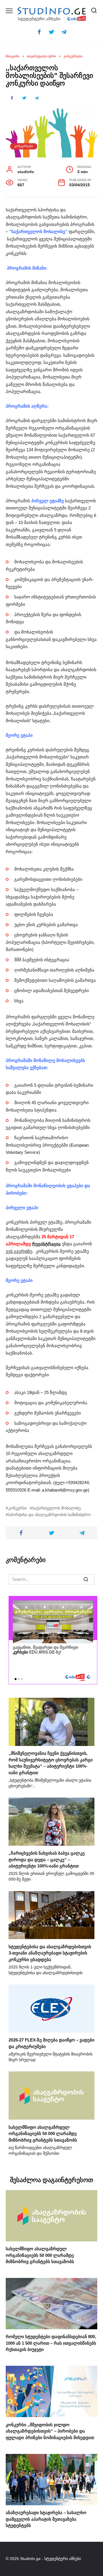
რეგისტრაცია (46, 1244)
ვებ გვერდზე (19, 1251)
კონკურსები (24, 146)
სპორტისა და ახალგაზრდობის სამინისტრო (49, 1515)
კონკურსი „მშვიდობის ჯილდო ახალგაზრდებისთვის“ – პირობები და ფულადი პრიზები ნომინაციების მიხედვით (50, 2431)
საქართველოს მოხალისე (57, 1508)
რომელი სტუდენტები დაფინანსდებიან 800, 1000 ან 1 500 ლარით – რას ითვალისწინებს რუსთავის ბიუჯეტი (51, 2343)
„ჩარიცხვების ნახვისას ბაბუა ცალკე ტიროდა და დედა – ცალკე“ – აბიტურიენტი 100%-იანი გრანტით (47, 1859)
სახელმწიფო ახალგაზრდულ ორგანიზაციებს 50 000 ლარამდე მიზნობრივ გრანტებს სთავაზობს (43, 2133)
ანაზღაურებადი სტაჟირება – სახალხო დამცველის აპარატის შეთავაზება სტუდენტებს (46, 2519)
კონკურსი (17, 1508)
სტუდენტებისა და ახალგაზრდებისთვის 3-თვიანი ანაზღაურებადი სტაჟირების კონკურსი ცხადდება (50, 1953)
